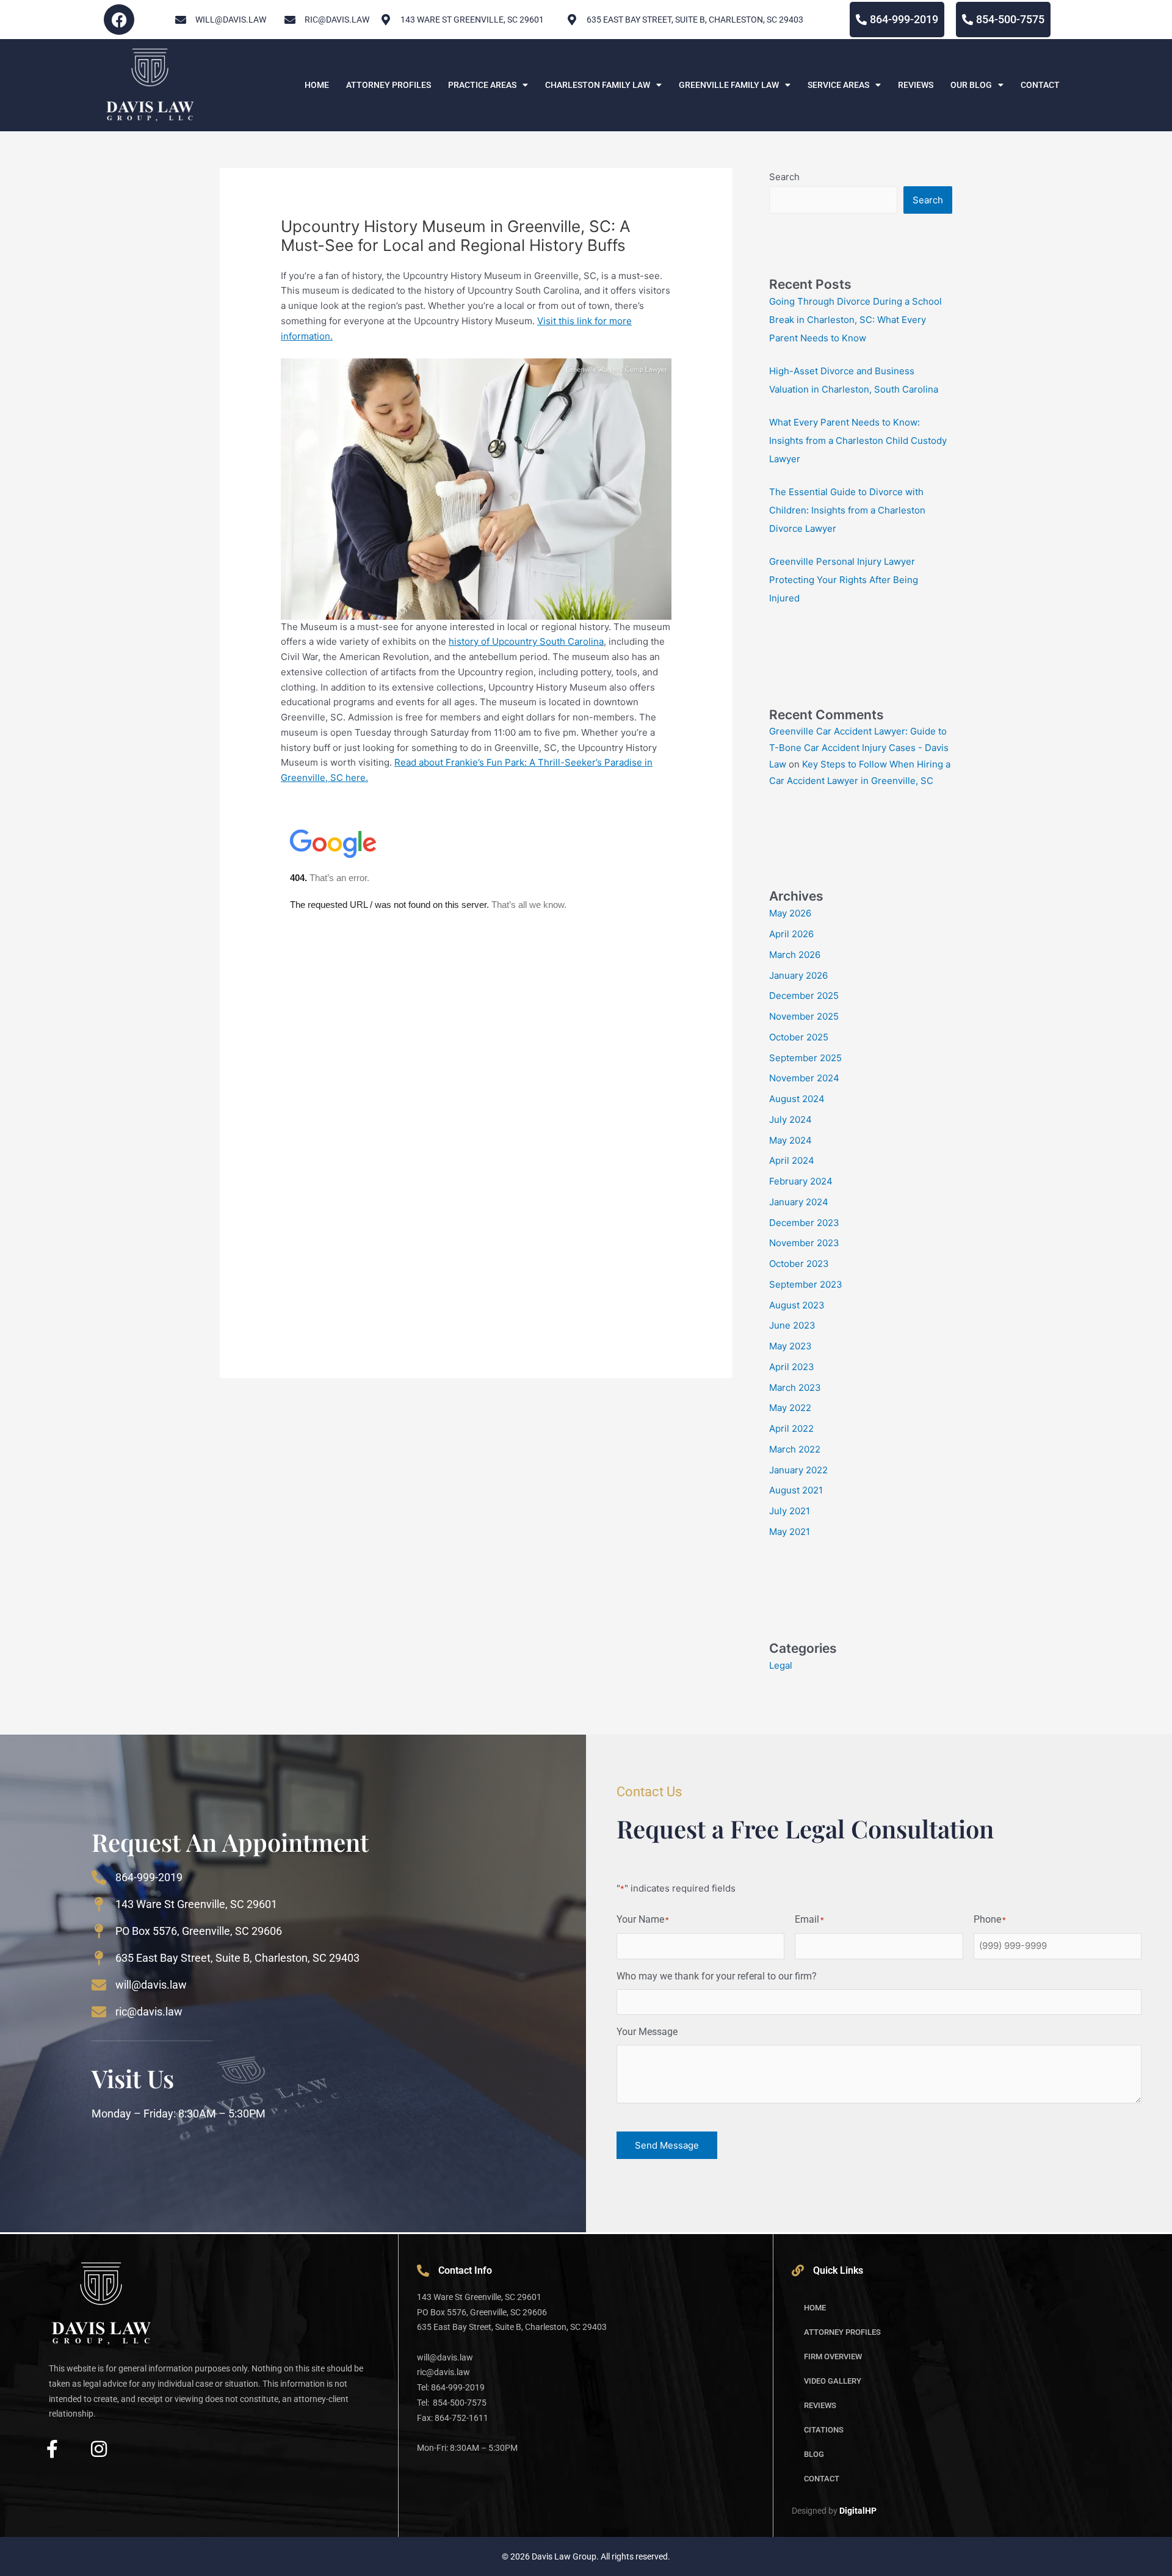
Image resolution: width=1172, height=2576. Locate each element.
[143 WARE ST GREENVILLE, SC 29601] (386, 20)
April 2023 (792, 1367)
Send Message (667, 2145)
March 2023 (795, 1388)
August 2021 (796, 1490)
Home (317, 85)
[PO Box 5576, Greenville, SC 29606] (99, 1931)
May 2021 (790, 1532)
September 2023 (806, 1284)
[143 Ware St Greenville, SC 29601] (99, 1904)
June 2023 (792, 1325)
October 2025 (799, 1037)
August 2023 (797, 1305)
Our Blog (971, 85)
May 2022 (790, 1408)
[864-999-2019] (99, 1878)
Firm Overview (833, 2356)
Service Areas (838, 85)
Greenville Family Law (729, 85)
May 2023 (790, 1346)
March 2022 (795, 1449)
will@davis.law (231, 20)
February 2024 (801, 1181)
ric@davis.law (149, 2012)
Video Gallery (833, 2381)
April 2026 (791, 934)
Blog (814, 2454)
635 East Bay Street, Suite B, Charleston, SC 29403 (695, 20)
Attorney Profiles (389, 85)
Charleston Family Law (598, 85)
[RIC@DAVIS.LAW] (290, 20)
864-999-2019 (149, 1877)
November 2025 (804, 1016)
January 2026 (798, 975)
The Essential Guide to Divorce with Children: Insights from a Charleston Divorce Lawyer (847, 510)
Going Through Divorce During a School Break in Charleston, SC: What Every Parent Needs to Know (855, 320)
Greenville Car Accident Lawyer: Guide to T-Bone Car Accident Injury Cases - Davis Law (859, 748)
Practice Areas (482, 85)
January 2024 (799, 1202)
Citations (824, 2430)
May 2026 (790, 913)
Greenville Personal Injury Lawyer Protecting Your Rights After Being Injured (844, 580)
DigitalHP (858, 2511)
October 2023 (799, 1264)
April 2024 (792, 1160)
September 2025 (805, 1058)
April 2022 (791, 1428)
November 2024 (804, 1078)
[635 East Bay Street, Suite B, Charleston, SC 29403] (572, 20)
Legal (781, 1665)
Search (784, 177)
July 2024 (790, 1119)
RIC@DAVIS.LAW (337, 20)
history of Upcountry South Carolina (526, 641)
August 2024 (797, 1099)
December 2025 (804, 996)
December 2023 (804, 1223)
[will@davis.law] (181, 20)
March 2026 (795, 955)
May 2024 (790, 1140)
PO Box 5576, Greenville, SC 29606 (199, 1931)
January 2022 (798, 1470)
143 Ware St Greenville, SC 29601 (196, 1904)
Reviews (916, 85)
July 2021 (790, 1511)
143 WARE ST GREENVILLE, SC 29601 (472, 20)
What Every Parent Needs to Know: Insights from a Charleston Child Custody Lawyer (858, 441)
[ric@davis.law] (99, 2012)
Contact (1040, 85)
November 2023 (804, 1243)
